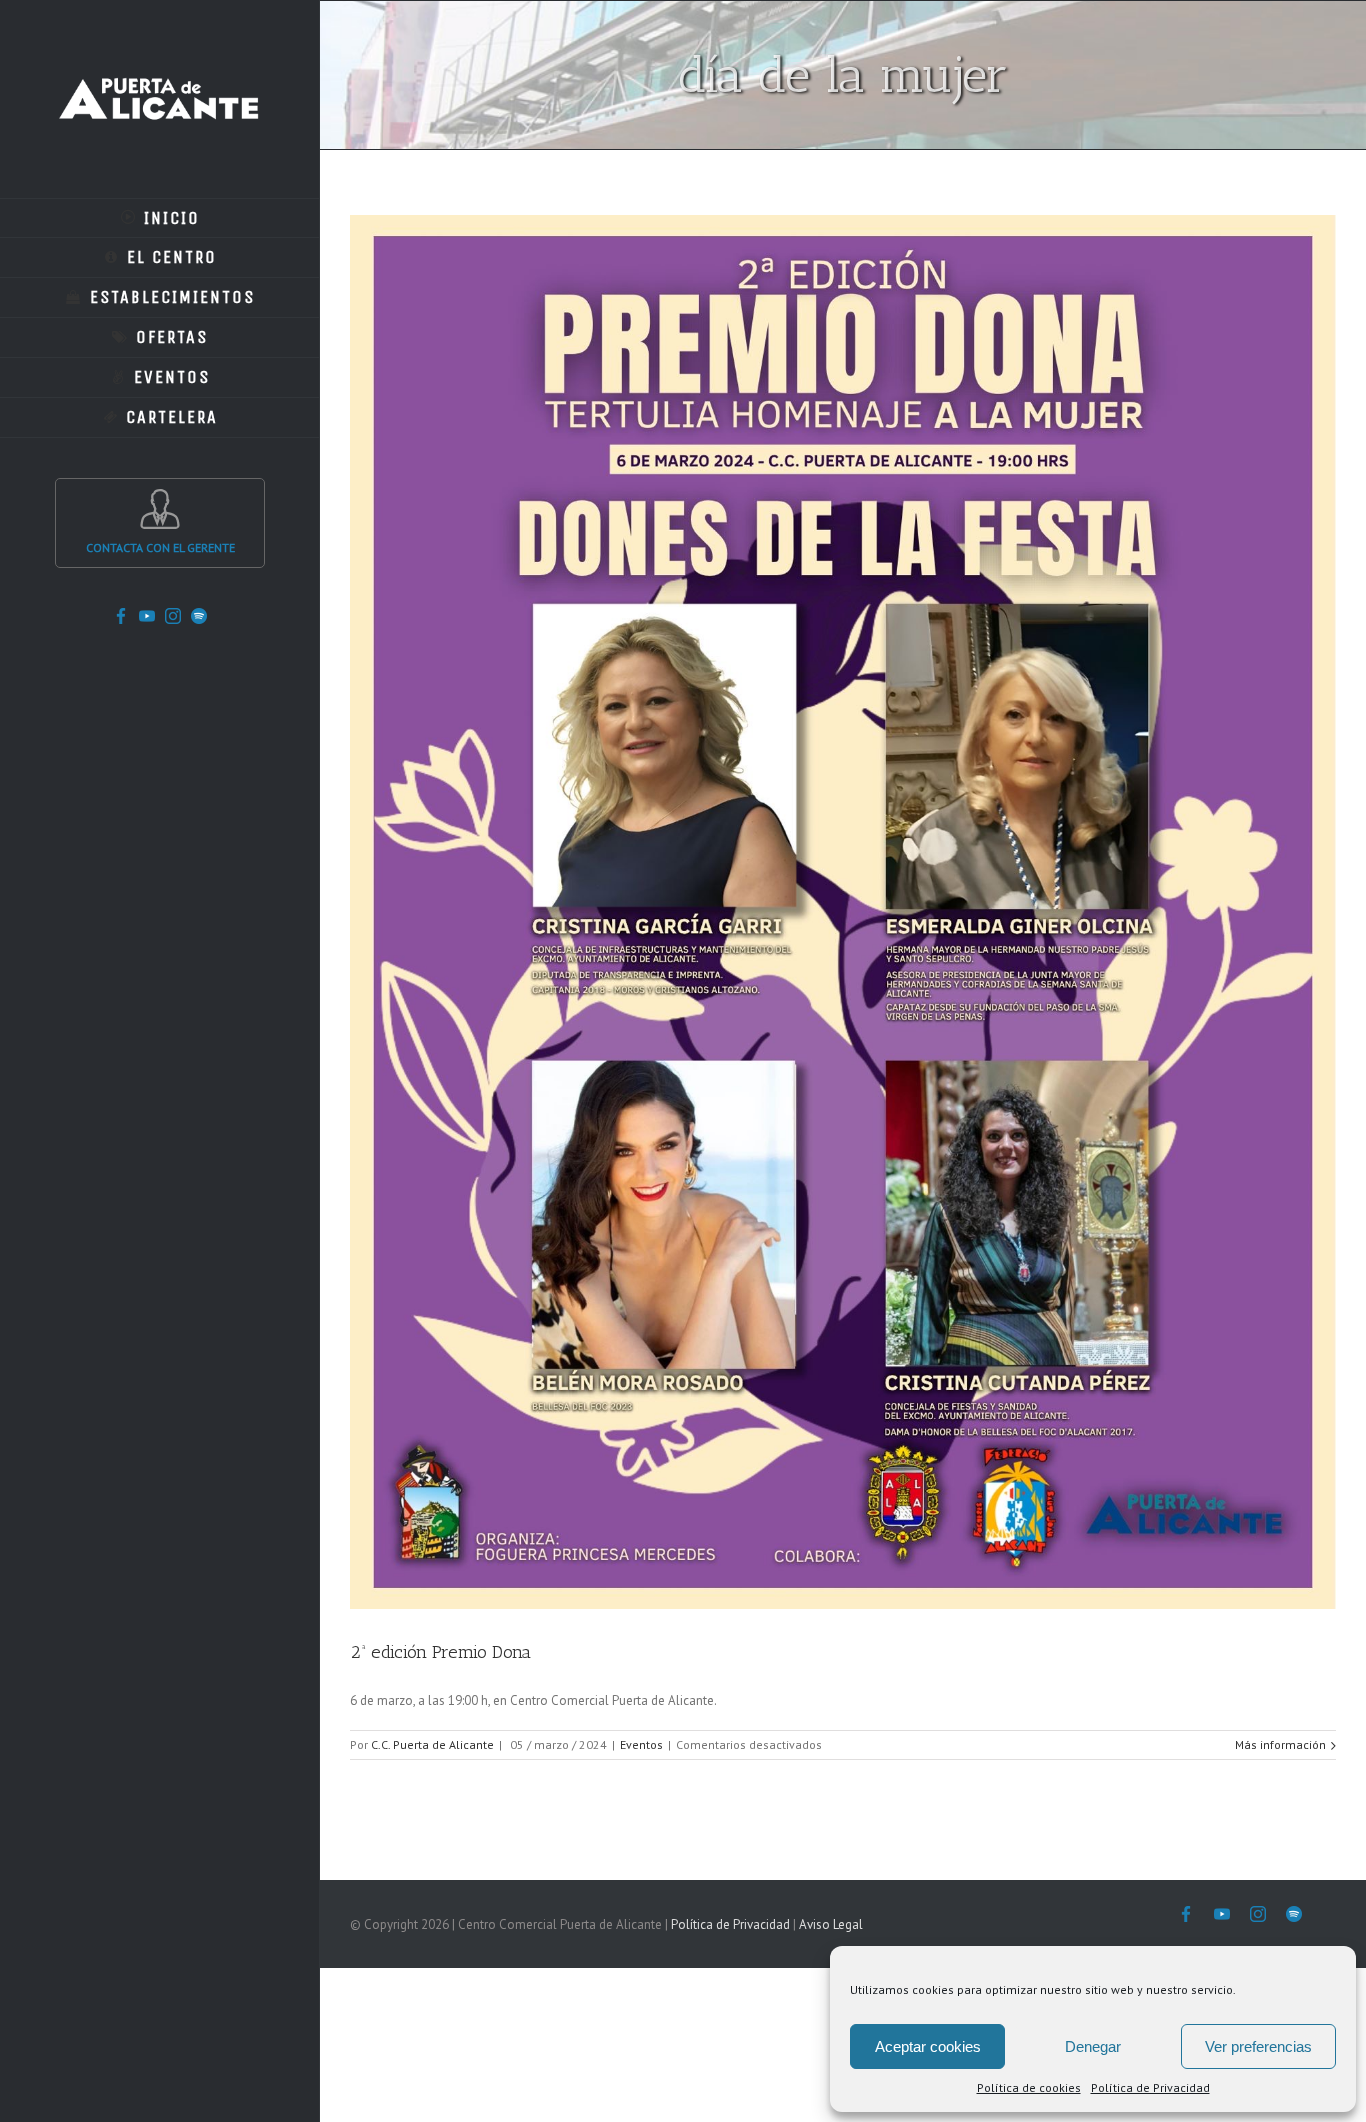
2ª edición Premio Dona (440, 1652)
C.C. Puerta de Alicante (432, 1744)
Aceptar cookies (928, 2046)
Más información (1280, 1744)
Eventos (641, 1744)
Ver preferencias (1258, 2046)
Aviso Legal (831, 1924)
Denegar (1093, 2046)
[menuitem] (160, 218)
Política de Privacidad (1150, 2087)
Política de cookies (1029, 2087)
